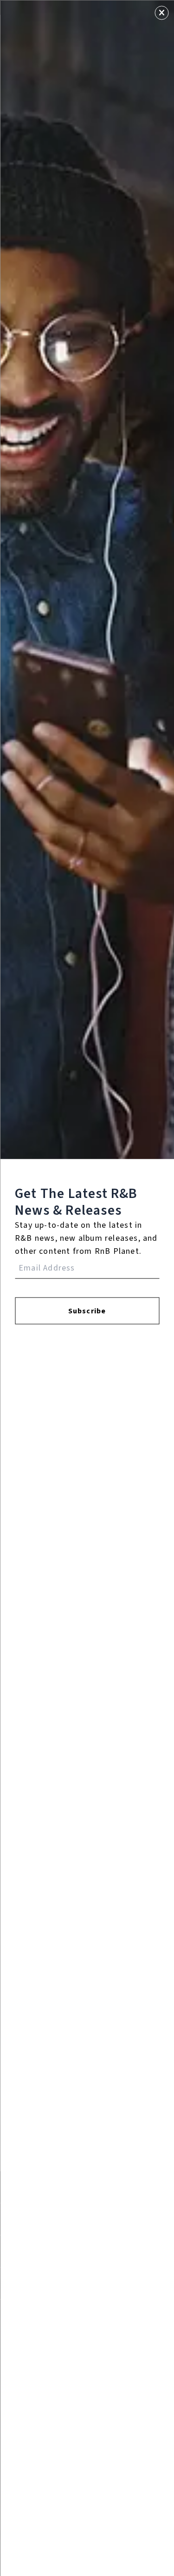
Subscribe (87, 1311)
